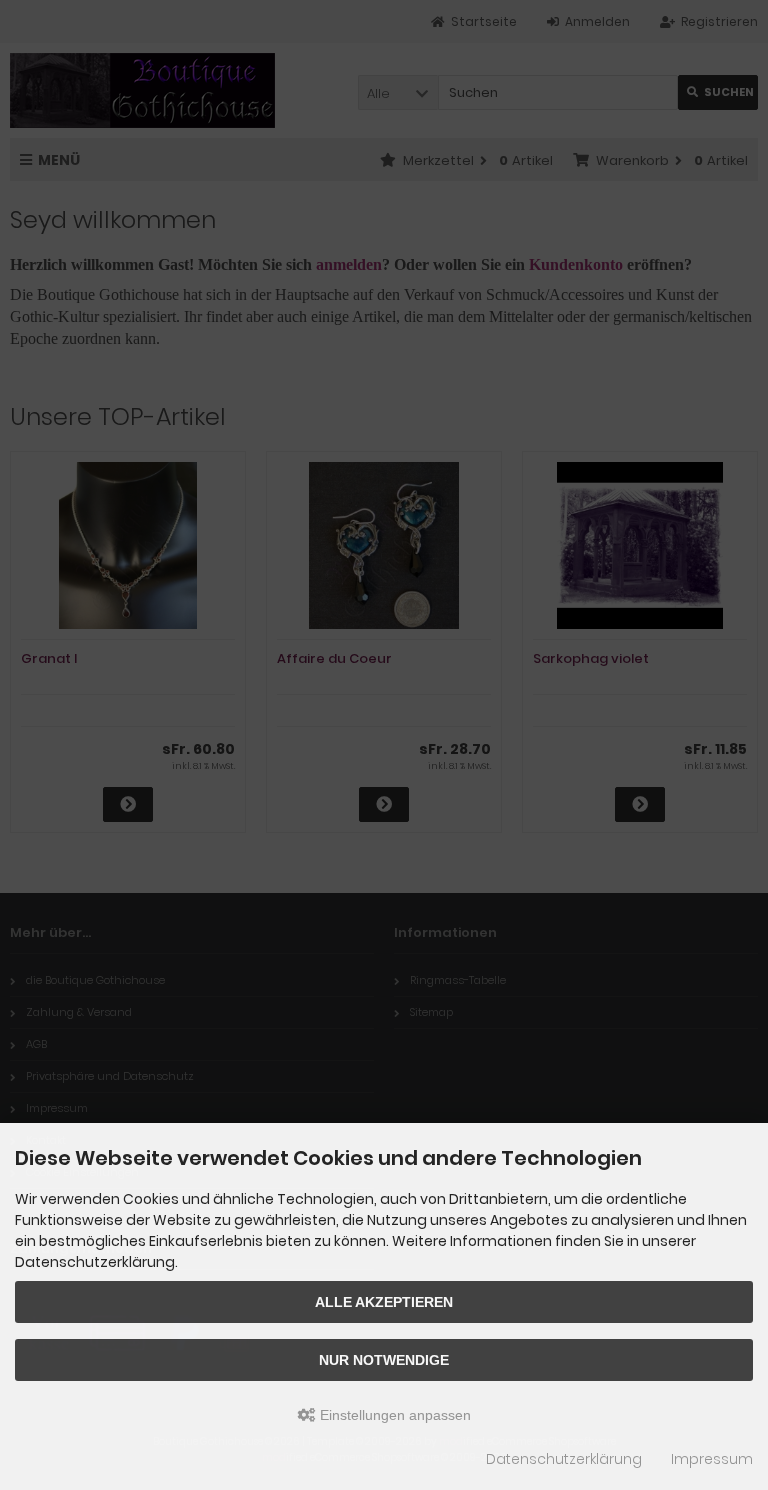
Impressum (712, 1459)
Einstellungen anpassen (393, 1415)
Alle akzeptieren (384, 1302)
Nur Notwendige (384, 1360)
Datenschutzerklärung (564, 1459)
